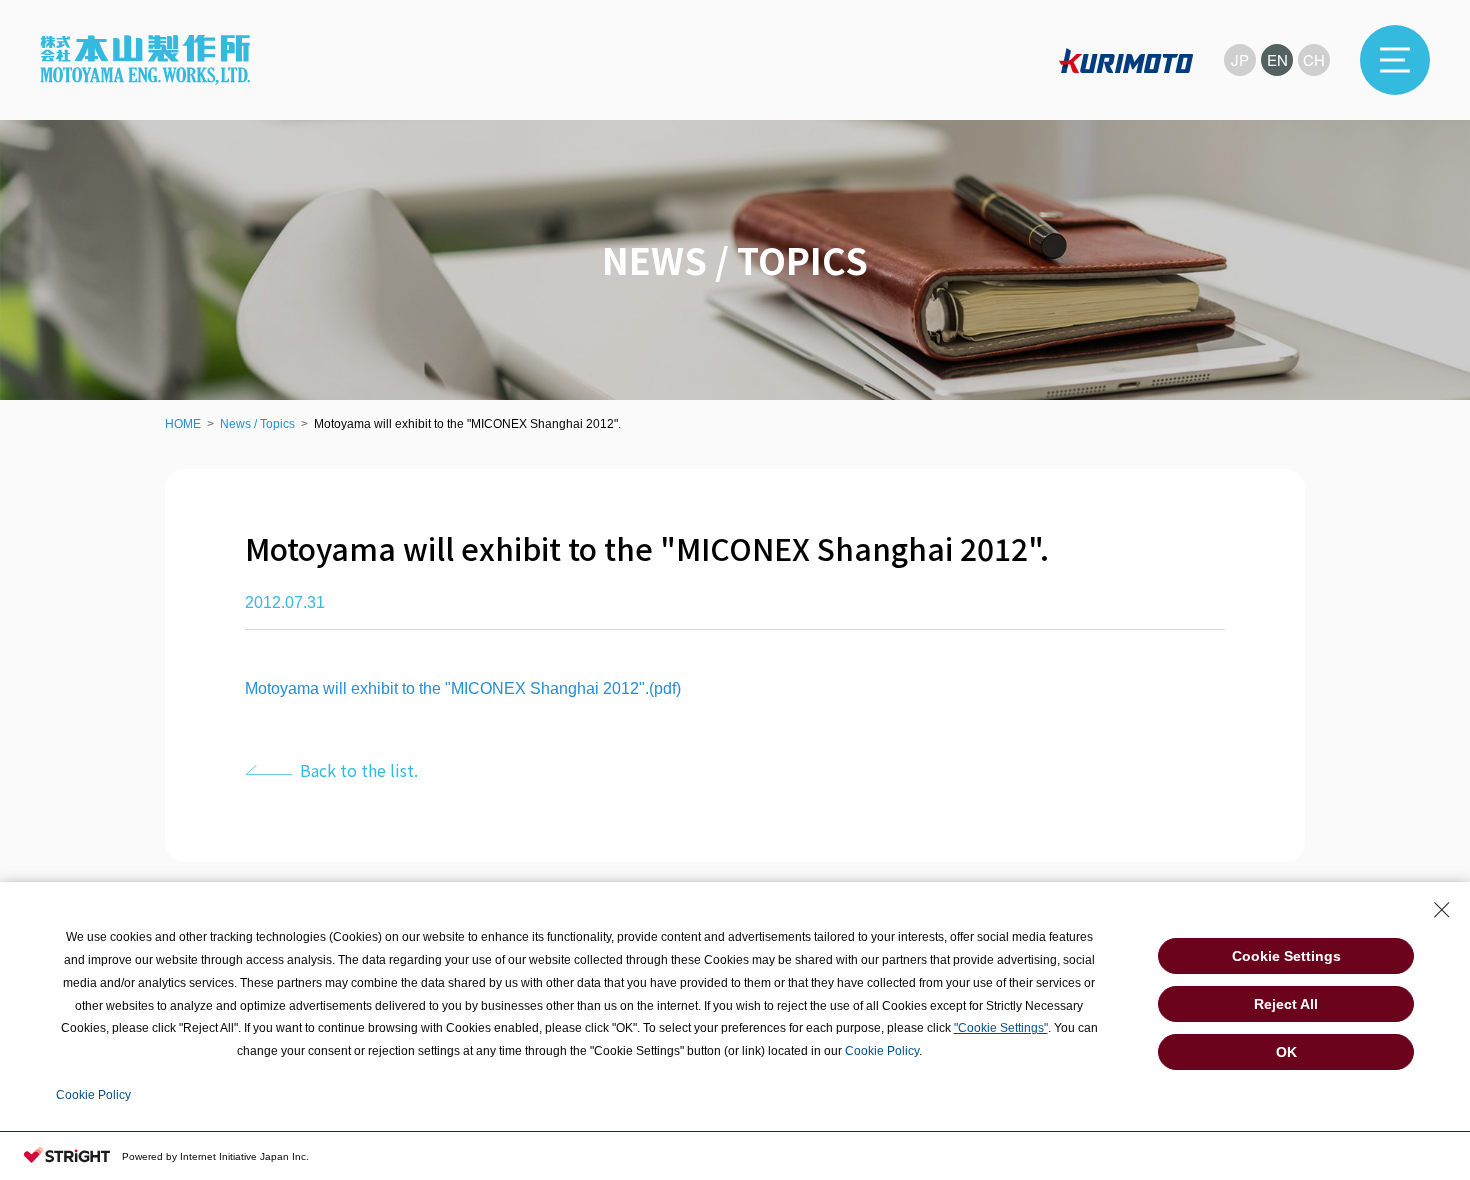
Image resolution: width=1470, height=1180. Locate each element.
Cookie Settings (1286, 956)
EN (1277, 59)
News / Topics (257, 424)
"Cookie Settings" (1001, 1028)
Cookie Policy (882, 1051)
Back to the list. (359, 770)
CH (1314, 59)
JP (1240, 59)
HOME (183, 424)
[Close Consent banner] (1442, 910)
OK (1286, 1052)
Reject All (1286, 1004)
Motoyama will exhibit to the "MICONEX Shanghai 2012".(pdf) (463, 688)
